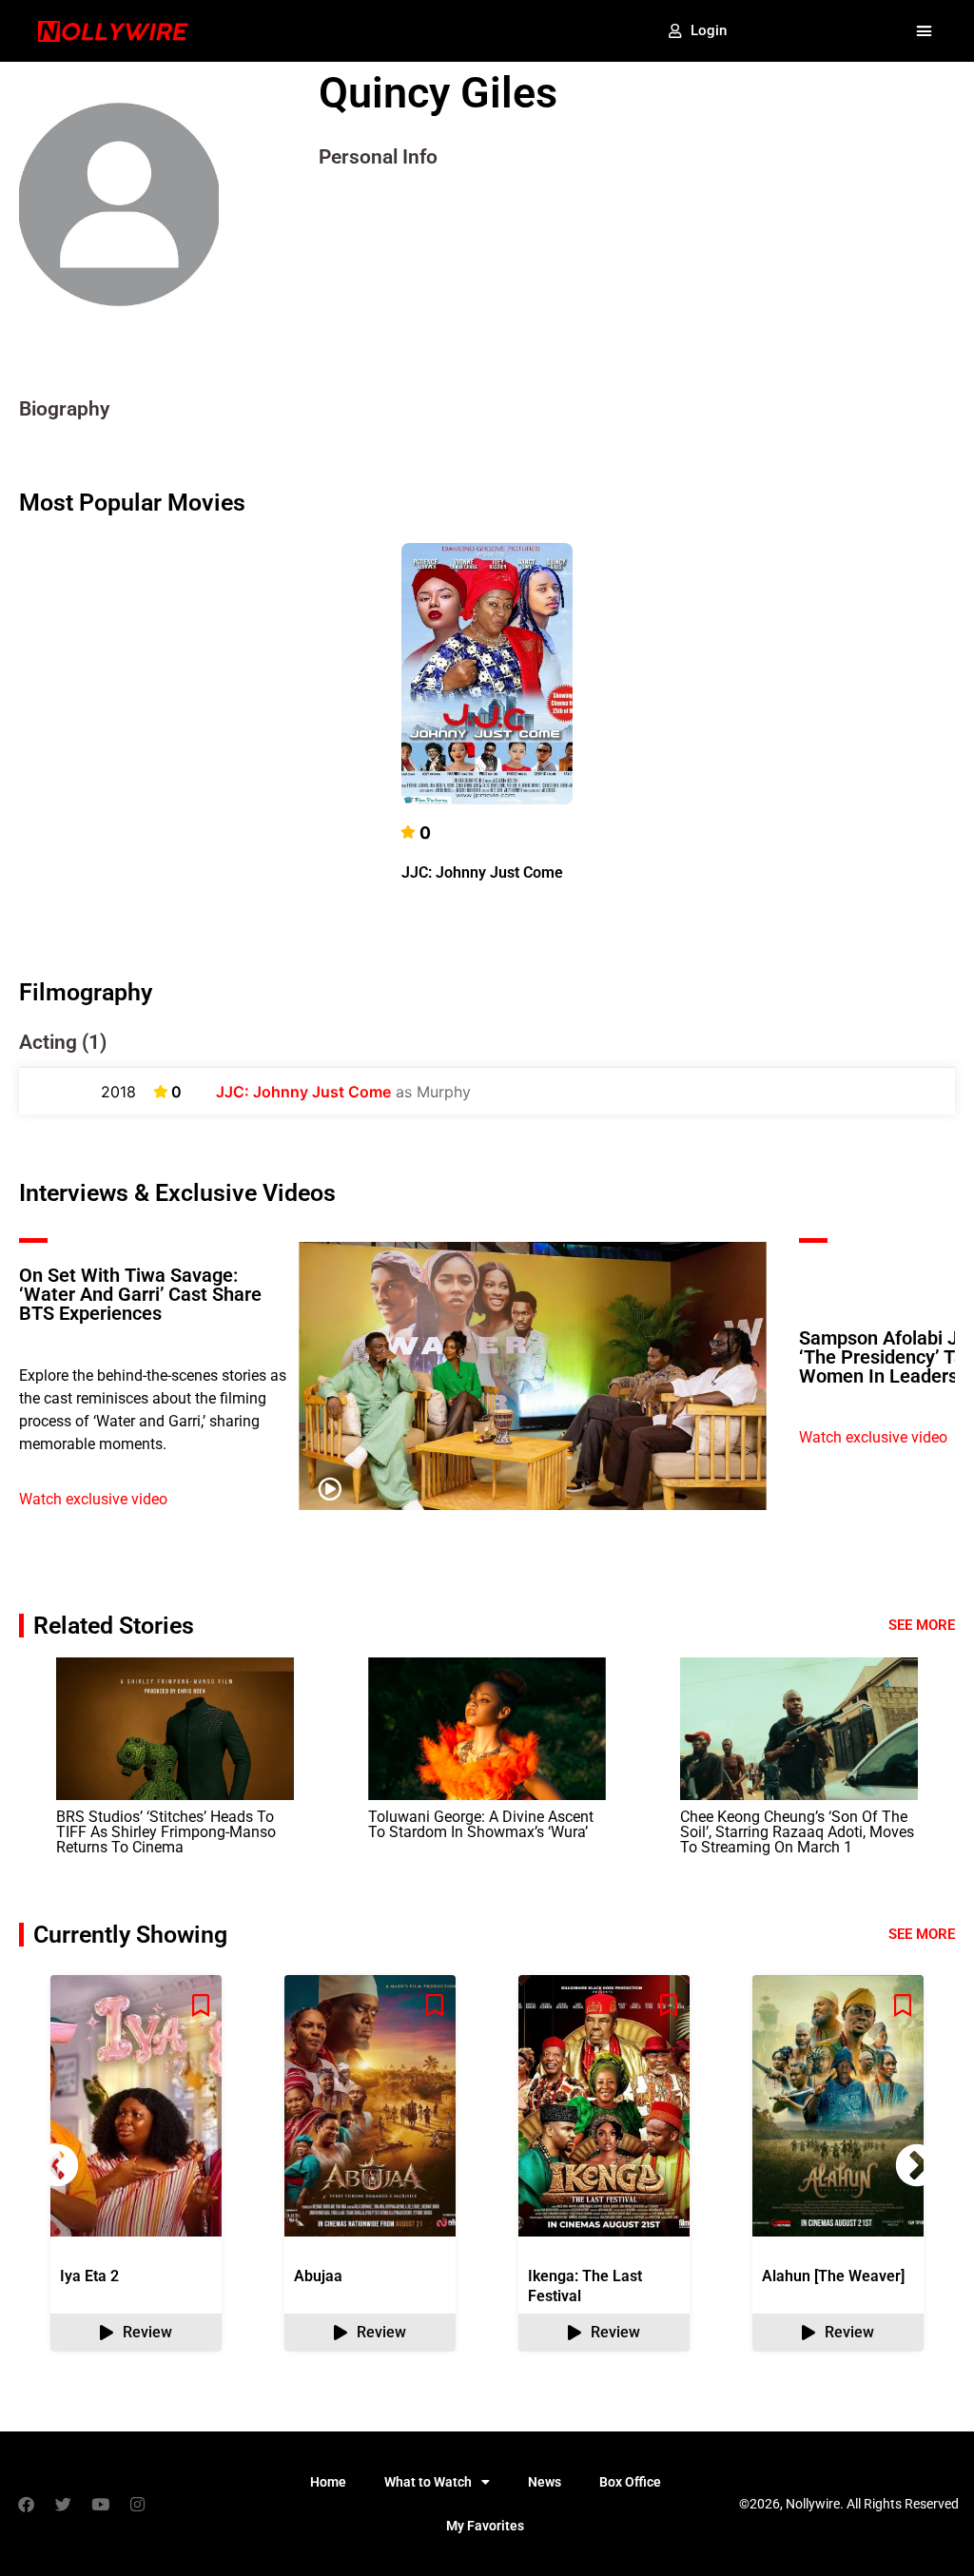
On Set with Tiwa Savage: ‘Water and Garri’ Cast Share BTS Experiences (140, 1294)
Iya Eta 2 (89, 2276)
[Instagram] (137, 2504)
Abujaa (318, 2276)
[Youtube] (100, 2504)
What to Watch (428, 2482)
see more (922, 1934)
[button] (924, 31)
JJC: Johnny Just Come (482, 872)
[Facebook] (26, 2504)
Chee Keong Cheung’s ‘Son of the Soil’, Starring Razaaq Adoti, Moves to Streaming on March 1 (797, 1832)
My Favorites (485, 2526)
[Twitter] (63, 2504)
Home (328, 2482)
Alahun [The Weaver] (833, 2276)
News (545, 2482)
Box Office (630, 2482)
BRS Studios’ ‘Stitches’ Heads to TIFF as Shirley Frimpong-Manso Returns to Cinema (166, 1832)
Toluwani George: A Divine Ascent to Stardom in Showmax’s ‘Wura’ (481, 1824)
